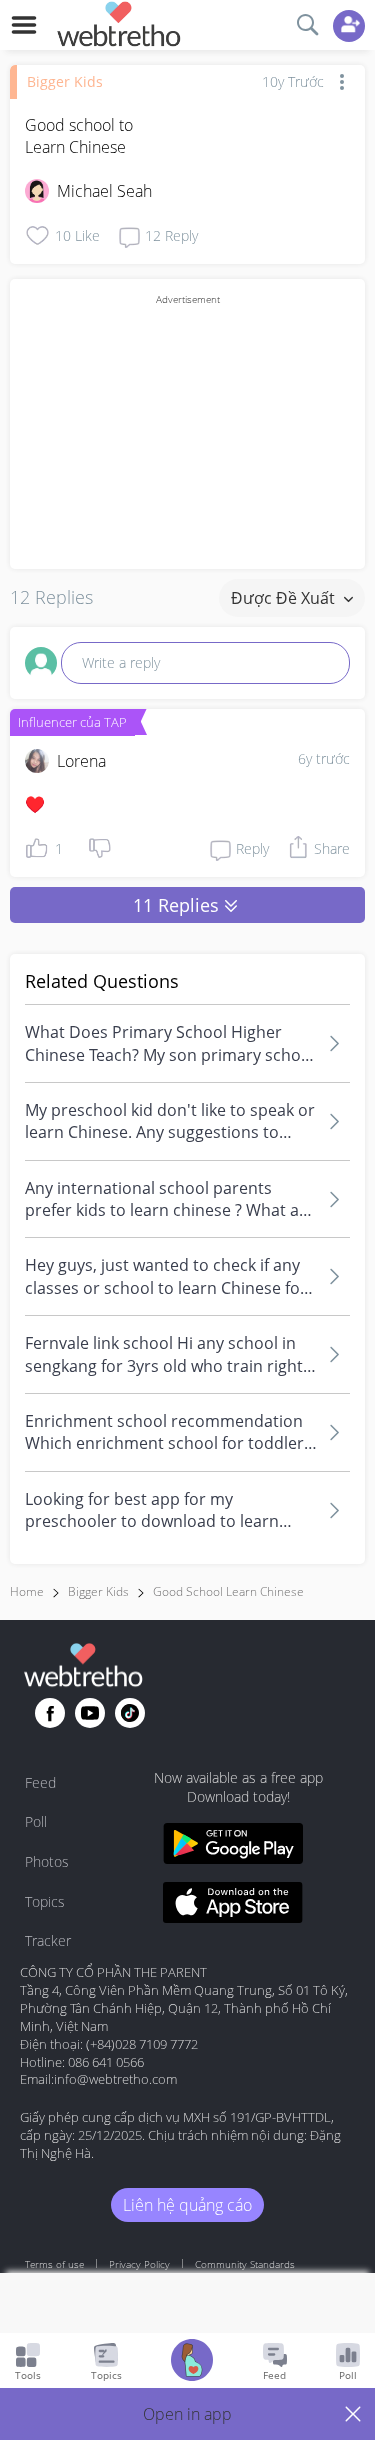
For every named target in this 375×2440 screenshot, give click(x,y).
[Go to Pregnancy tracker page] (192, 2362)
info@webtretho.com (115, 2079)
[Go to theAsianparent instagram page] (130, 1713)
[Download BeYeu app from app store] (233, 1905)
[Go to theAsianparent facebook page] (50, 1713)
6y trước (324, 758)
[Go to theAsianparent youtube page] (90, 1713)
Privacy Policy (139, 2264)
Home (27, 1591)
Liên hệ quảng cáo (187, 2205)
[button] (187, 2414)
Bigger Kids (65, 81)
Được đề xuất (285, 598)
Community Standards (245, 2264)
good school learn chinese (228, 1591)
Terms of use (54, 2264)
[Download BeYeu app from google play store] (233, 1846)
